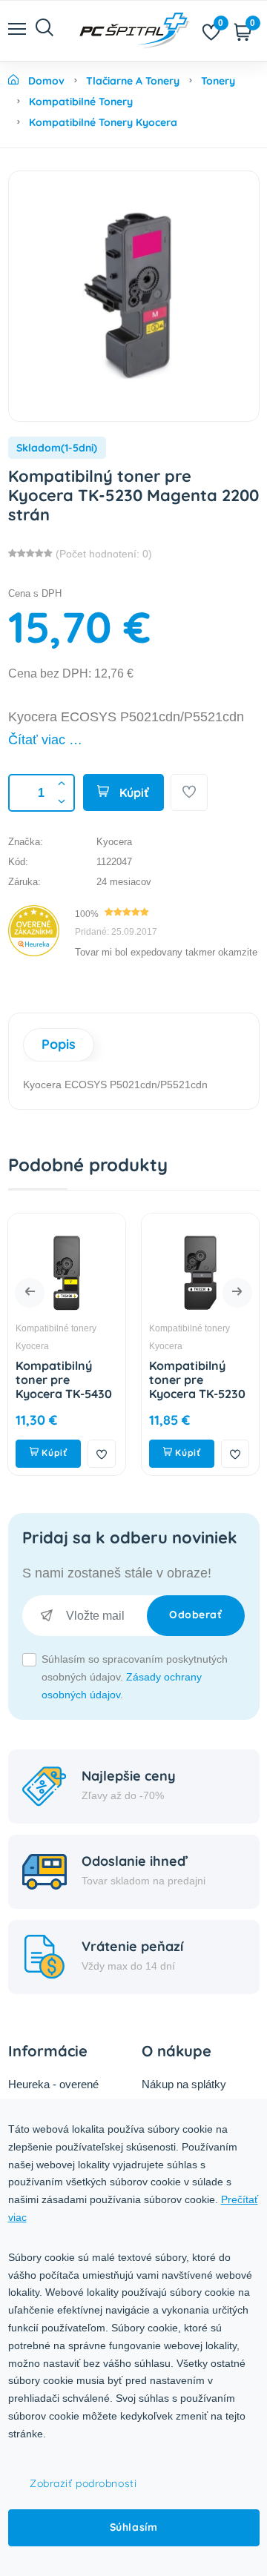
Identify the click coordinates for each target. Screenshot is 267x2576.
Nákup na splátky (184, 2084)
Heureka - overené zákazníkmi (53, 2094)
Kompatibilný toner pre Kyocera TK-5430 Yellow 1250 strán (65, 1387)
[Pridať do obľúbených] (189, 792)
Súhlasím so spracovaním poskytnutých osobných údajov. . (135, 1677)
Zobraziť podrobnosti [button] (83, 2483)
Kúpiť (133, 792)
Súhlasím (133, 2527)
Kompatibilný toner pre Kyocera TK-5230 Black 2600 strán (197, 1387)
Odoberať (195, 1615)
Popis (59, 1044)
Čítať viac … (45, 740)
